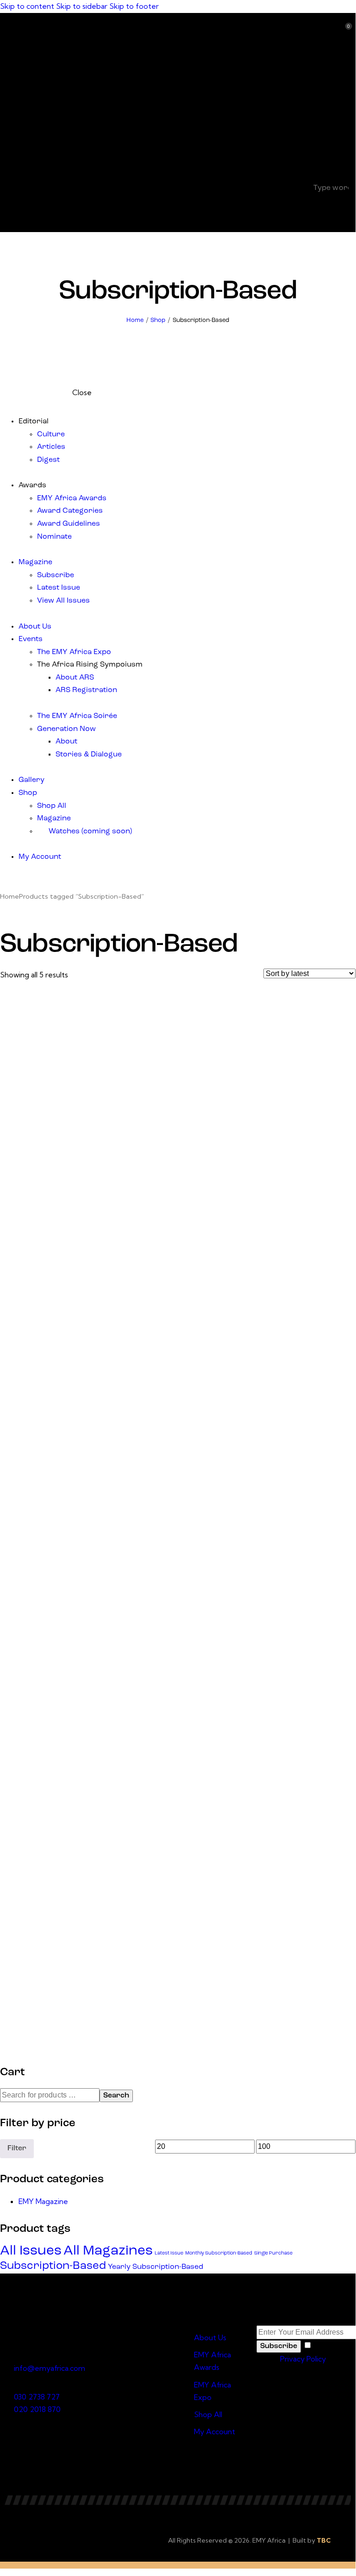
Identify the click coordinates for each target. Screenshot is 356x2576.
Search (116, 2096)
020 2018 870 (37, 2409)
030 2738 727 (37, 2397)
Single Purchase (273, 2253)
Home (135, 320)
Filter (17, 2148)
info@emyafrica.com (50, 2368)
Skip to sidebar (82, 6)
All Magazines (108, 2251)
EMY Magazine (43, 2201)
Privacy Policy (303, 2359)
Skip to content (27, 6)
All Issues (31, 2251)
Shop (158, 320)
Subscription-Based (53, 2266)
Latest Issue (169, 2253)
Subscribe (279, 2346)
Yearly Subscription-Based (156, 2267)
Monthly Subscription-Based (219, 2253)
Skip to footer (134, 6)
